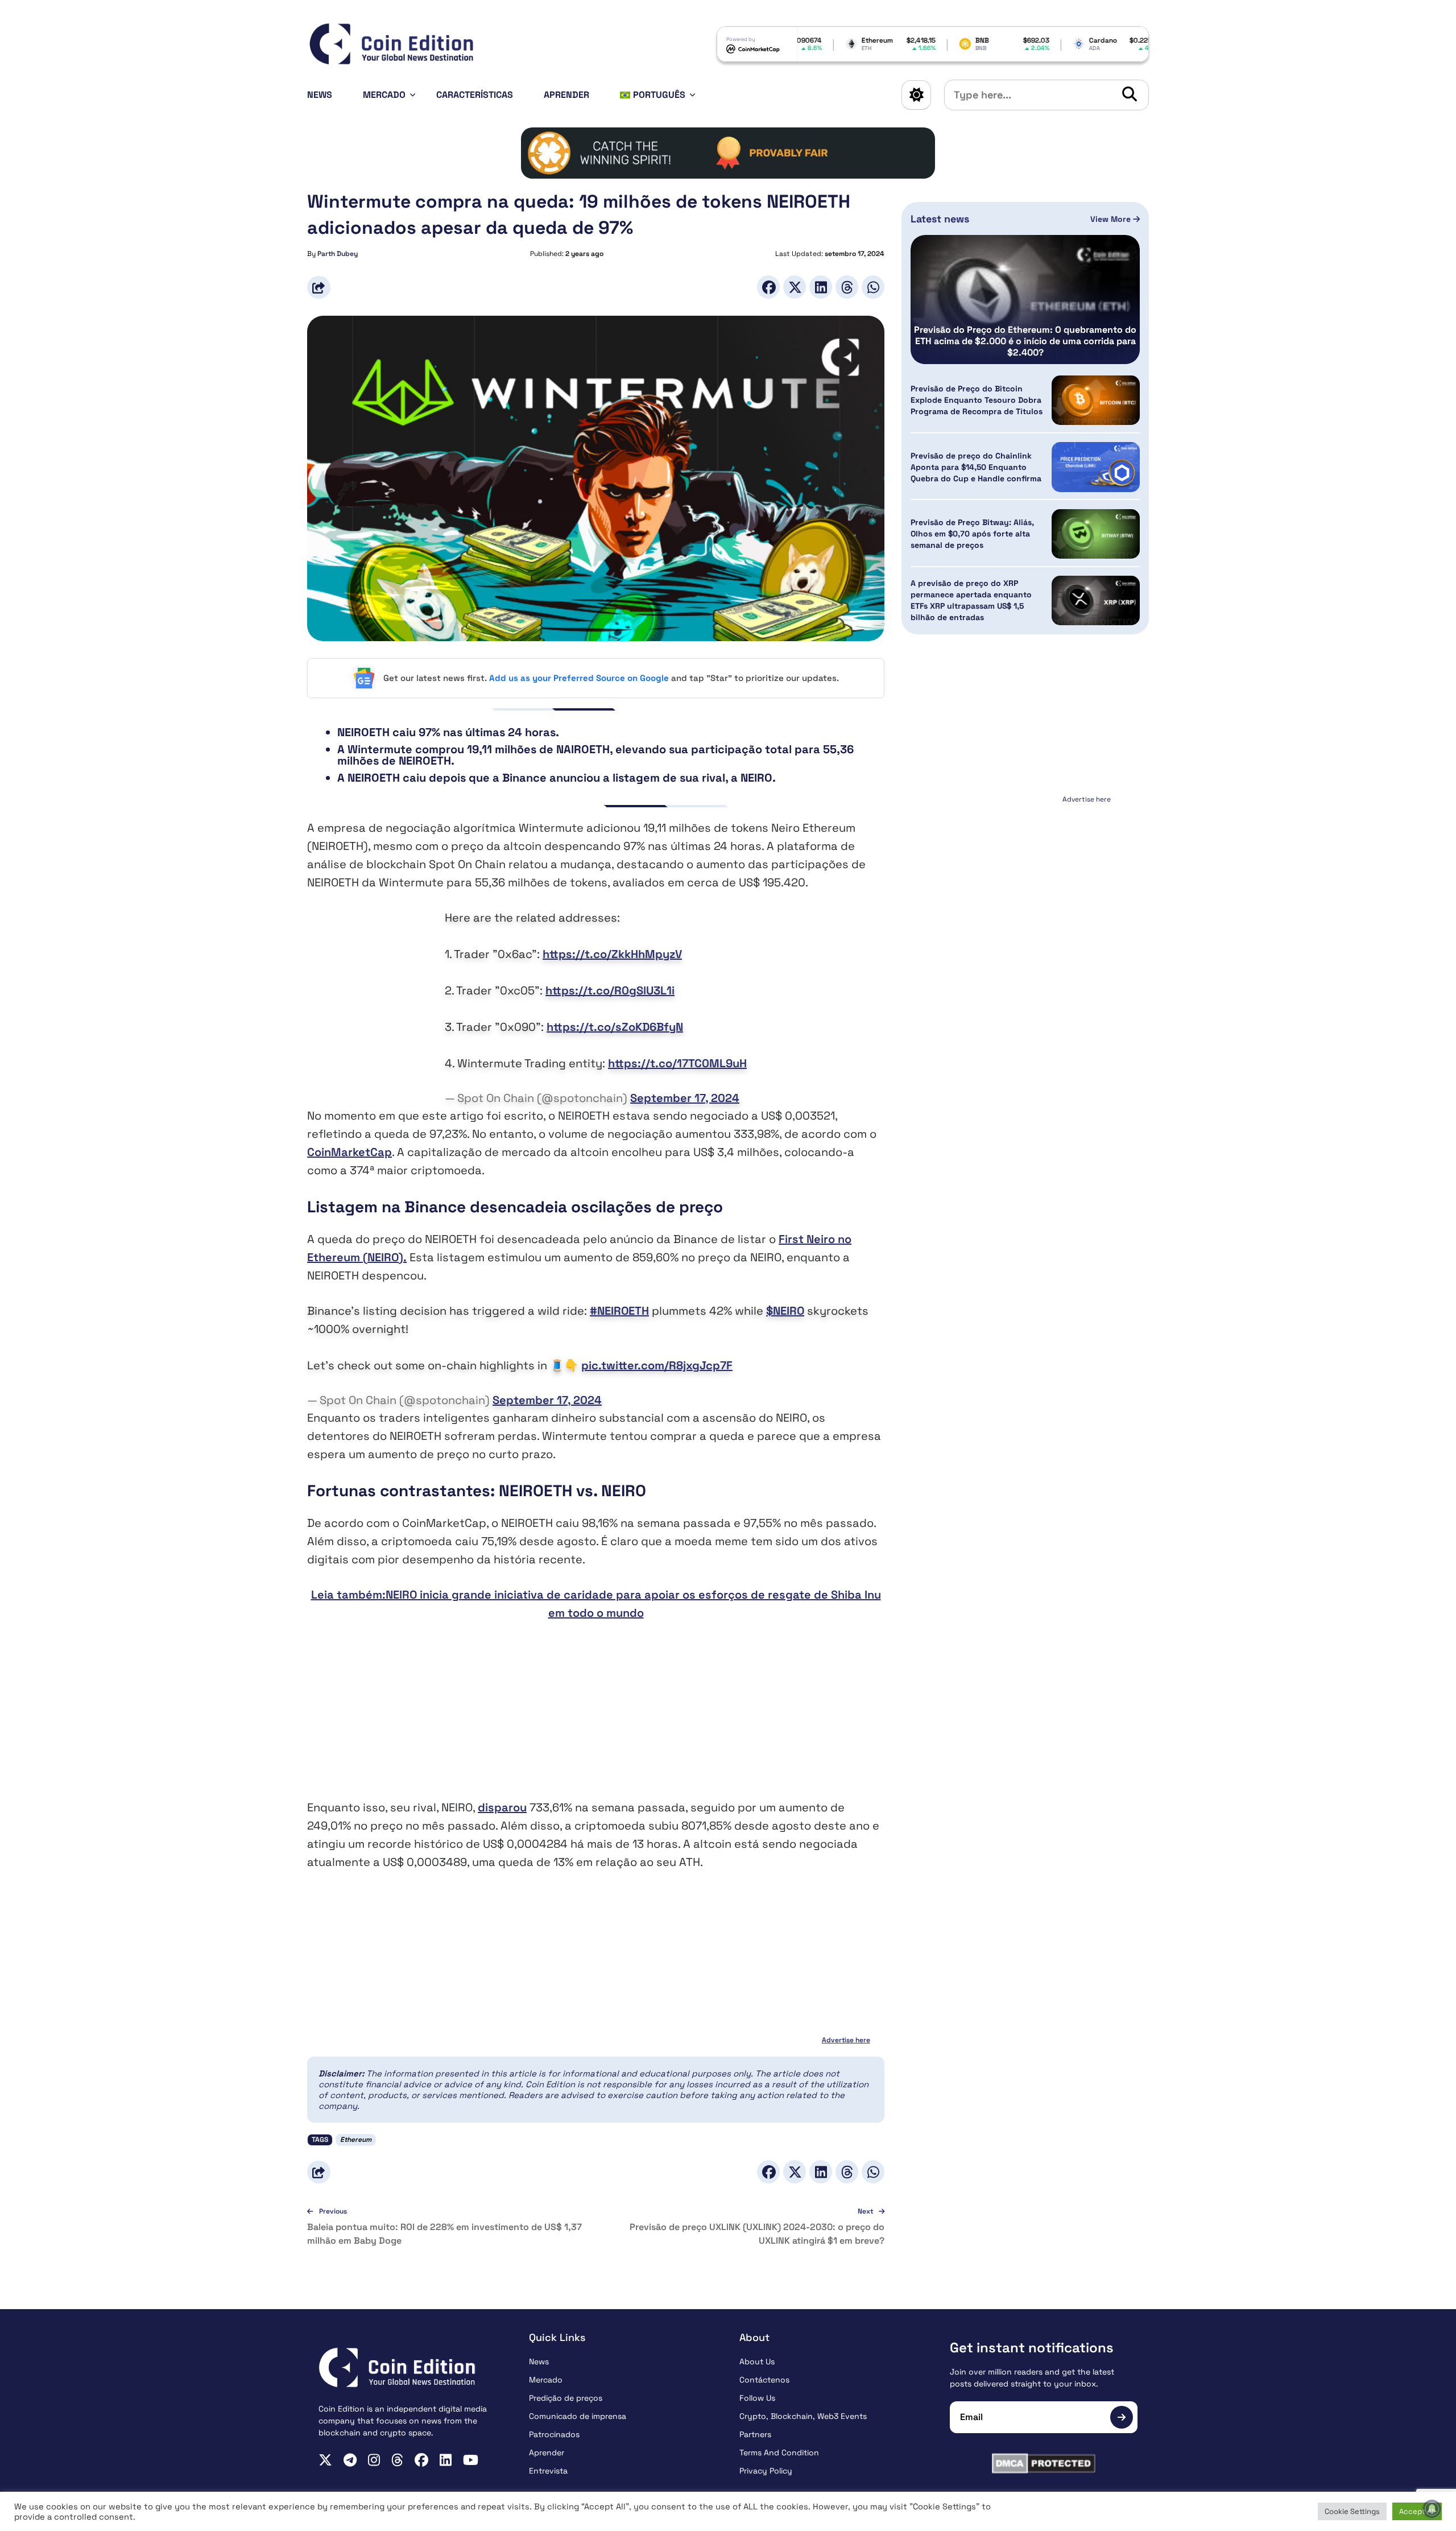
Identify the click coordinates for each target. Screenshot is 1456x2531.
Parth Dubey (338, 254)
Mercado (384, 95)
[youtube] (471, 2460)
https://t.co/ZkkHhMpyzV (612, 954)
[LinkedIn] (821, 287)
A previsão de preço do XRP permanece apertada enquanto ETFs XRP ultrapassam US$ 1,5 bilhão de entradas (971, 601)
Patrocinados (554, 2434)
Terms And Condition (779, 2452)
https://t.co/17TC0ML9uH (677, 1063)
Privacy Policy (766, 2471)
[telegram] (350, 2460)
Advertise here (846, 2040)
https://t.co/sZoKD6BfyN (615, 1027)
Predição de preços (566, 2398)
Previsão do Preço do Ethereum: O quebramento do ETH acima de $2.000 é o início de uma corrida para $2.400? (1025, 341)
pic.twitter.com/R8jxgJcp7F (657, 1365)
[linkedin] (446, 2460)
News (320, 95)
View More (1112, 219)
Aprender (566, 95)
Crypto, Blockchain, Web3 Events (803, 2416)
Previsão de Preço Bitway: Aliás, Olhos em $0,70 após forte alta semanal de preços (972, 534)
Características (475, 95)
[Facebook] (768, 287)
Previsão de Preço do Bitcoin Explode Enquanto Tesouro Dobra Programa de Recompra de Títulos (977, 400)
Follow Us (757, 2398)
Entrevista (548, 2471)
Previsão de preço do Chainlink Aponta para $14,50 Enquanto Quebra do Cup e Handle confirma (976, 467)
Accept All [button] (1417, 2511)
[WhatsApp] (873, 287)
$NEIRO (785, 1311)
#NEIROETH (619, 1311)
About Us (757, 2361)
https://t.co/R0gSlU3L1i (610, 990)
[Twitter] (795, 287)
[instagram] (374, 2460)
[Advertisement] (596, 1719)
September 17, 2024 (685, 1098)
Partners (755, 2434)
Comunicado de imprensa (578, 2416)
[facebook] (421, 2460)
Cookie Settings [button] (1352, 2511)
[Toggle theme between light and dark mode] (916, 95)
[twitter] (325, 2460)
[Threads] (847, 287)
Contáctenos (764, 2380)
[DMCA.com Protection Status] (1044, 2463)
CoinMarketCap (349, 1152)
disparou (502, 1807)
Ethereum (356, 2140)
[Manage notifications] (1432, 2509)
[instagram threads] (397, 2460)
